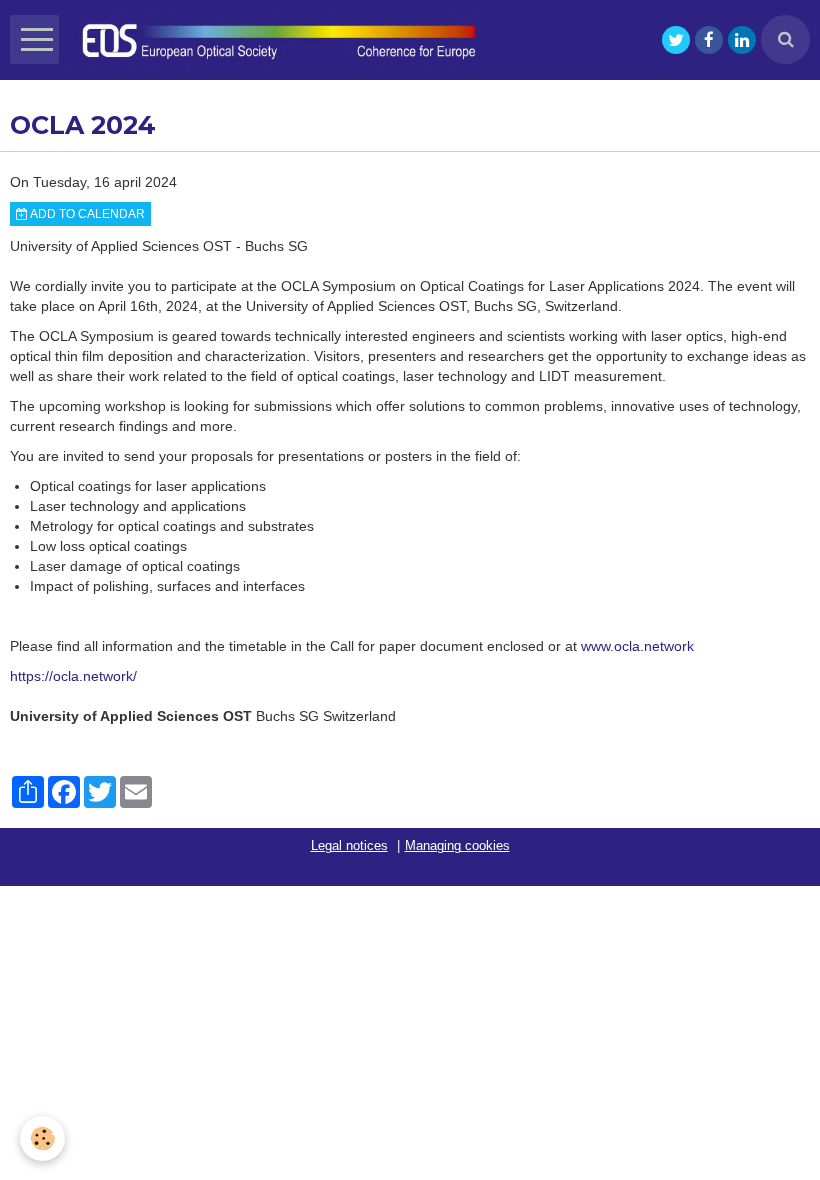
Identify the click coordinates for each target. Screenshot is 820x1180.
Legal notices (349, 846)
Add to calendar (86, 214)
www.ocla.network (637, 646)
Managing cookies (457, 846)
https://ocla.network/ (73, 676)
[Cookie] (42, 1138)
